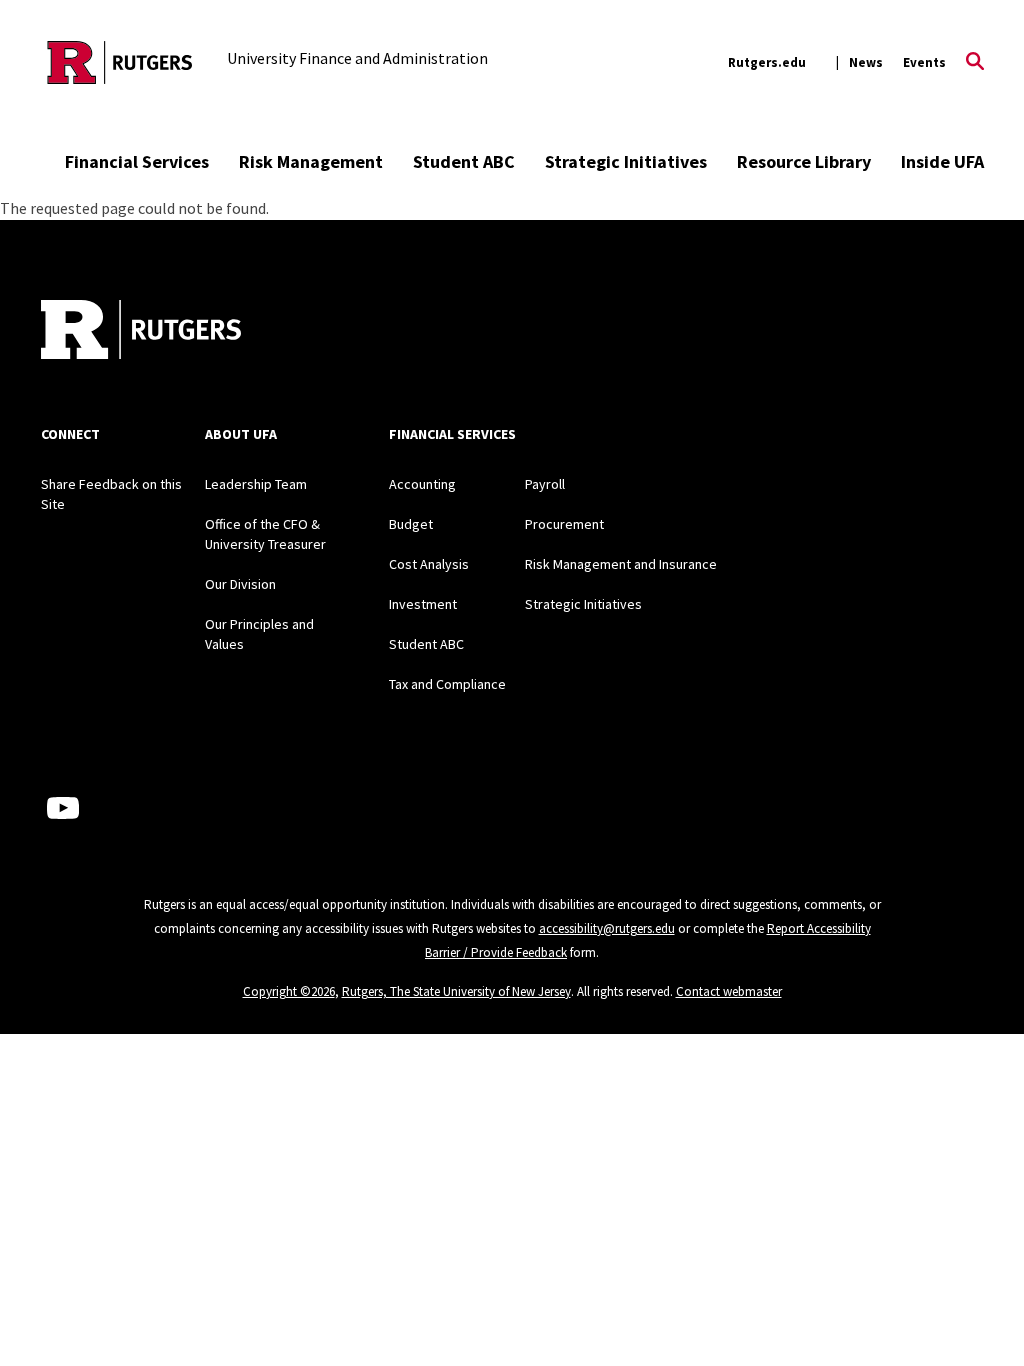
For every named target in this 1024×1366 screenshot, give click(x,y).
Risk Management (311, 161)
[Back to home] (141, 332)
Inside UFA (942, 161)
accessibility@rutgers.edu (607, 928)
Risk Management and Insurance (621, 564)
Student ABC (464, 161)
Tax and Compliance (447, 684)
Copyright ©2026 (289, 991)
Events (924, 62)
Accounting (422, 484)
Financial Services (137, 161)
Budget (411, 524)
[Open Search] (975, 63)
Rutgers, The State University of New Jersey (456, 991)
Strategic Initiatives (626, 161)
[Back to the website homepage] (120, 62)
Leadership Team (256, 484)
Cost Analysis (429, 564)
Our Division (240, 584)
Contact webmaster (729, 991)
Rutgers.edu (767, 62)
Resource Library (804, 161)
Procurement (564, 524)
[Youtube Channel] (63, 808)
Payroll (545, 484)
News (866, 62)
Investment (423, 604)
